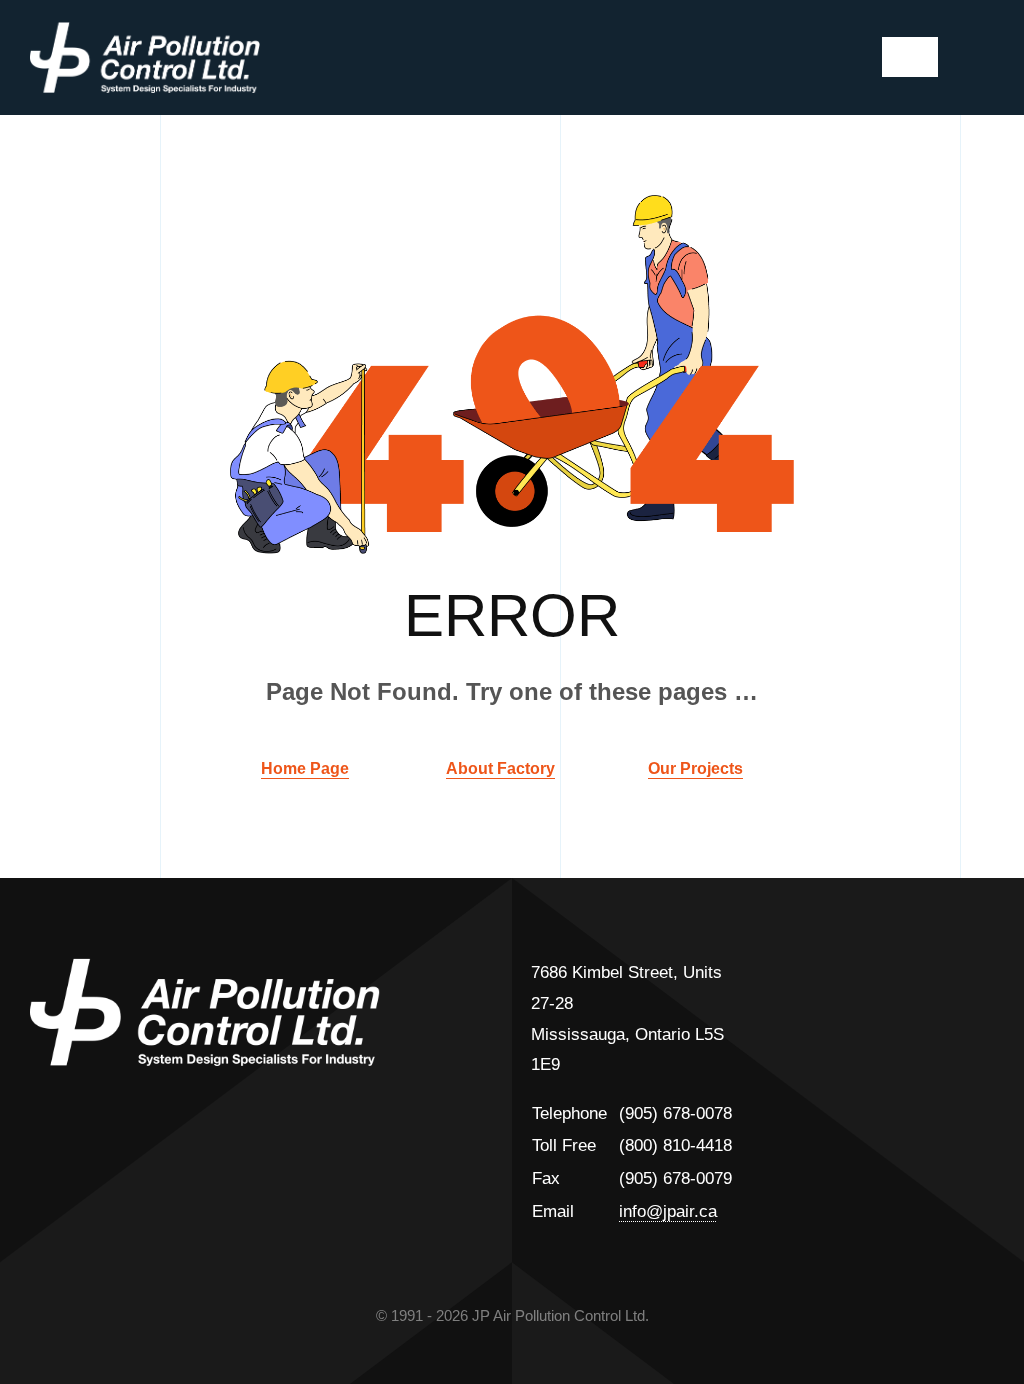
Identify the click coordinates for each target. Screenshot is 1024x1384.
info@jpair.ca (668, 1211)
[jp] (145, 30)
